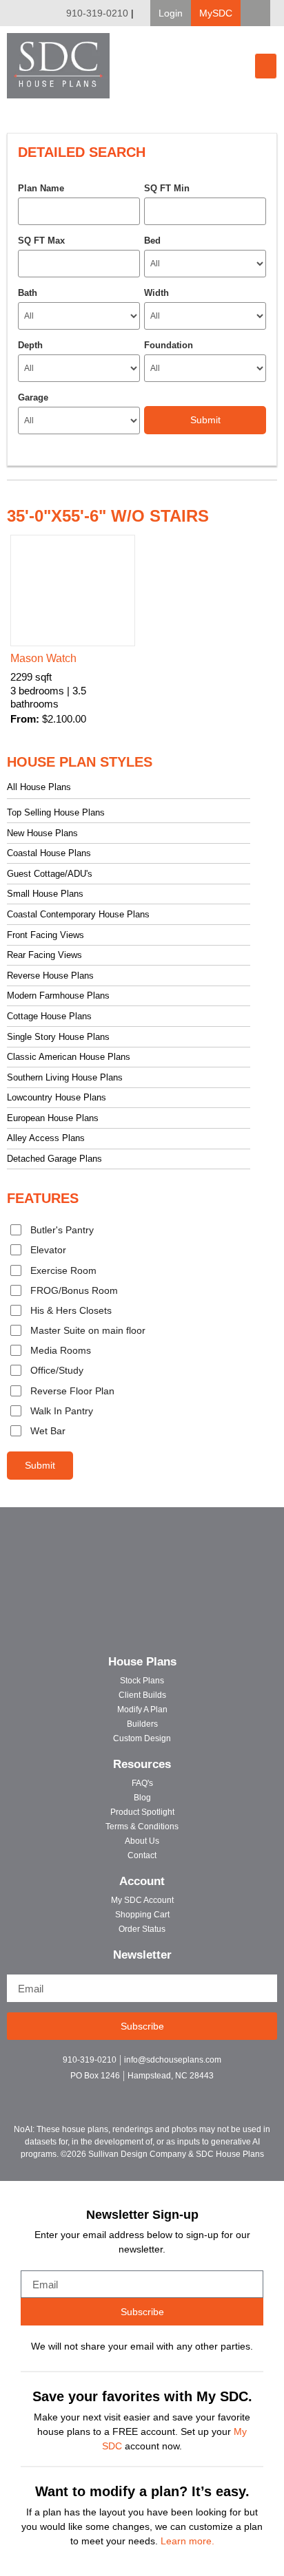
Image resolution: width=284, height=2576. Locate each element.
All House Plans (39, 787)
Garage (33, 397)
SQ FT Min (167, 188)
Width (156, 293)
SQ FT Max (41, 241)
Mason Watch (43, 658)
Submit (40, 1465)
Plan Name (41, 188)
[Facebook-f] (118, 2094)
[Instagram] (142, 2094)
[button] (171, 13)
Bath (28, 293)
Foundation (169, 345)
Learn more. (187, 2541)
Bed (152, 241)
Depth (30, 345)
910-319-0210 (97, 13)
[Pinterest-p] (166, 2094)
